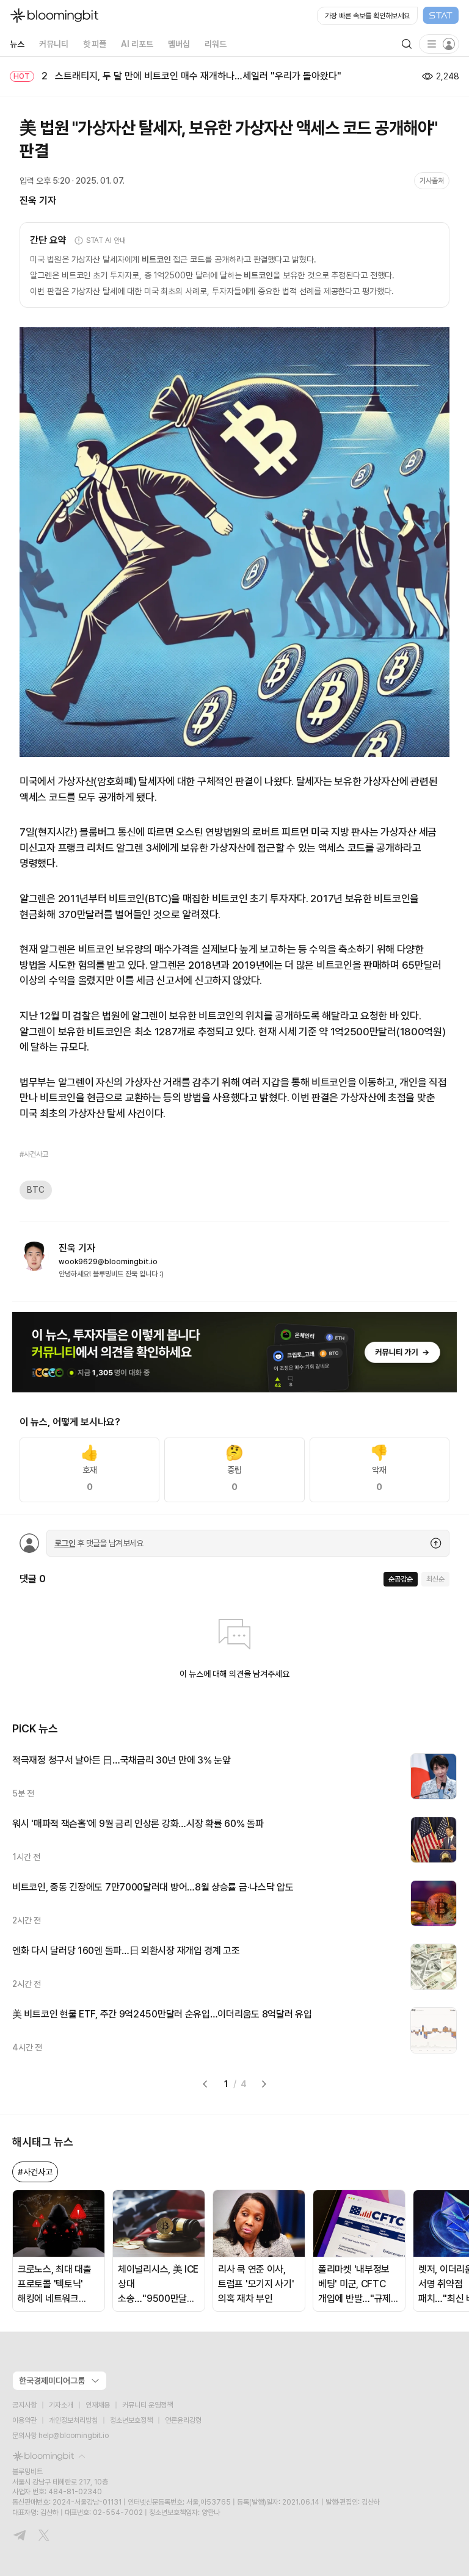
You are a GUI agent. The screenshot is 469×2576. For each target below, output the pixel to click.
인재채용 (98, 2405)
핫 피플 (95, 44)
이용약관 (24, 2420)
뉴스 (17, 44)
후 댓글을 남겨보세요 (99, 1543)
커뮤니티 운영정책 (147, 2405)
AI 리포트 (137, 44)
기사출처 (432, 181)
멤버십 (179, 44)
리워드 (216, 44)
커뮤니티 (54, 44)
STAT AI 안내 (106, 241)
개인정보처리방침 (73, 2420)
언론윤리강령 (183, 2420)
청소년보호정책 (131, 2420)
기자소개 (61, 2405)
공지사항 (24, 2405)
